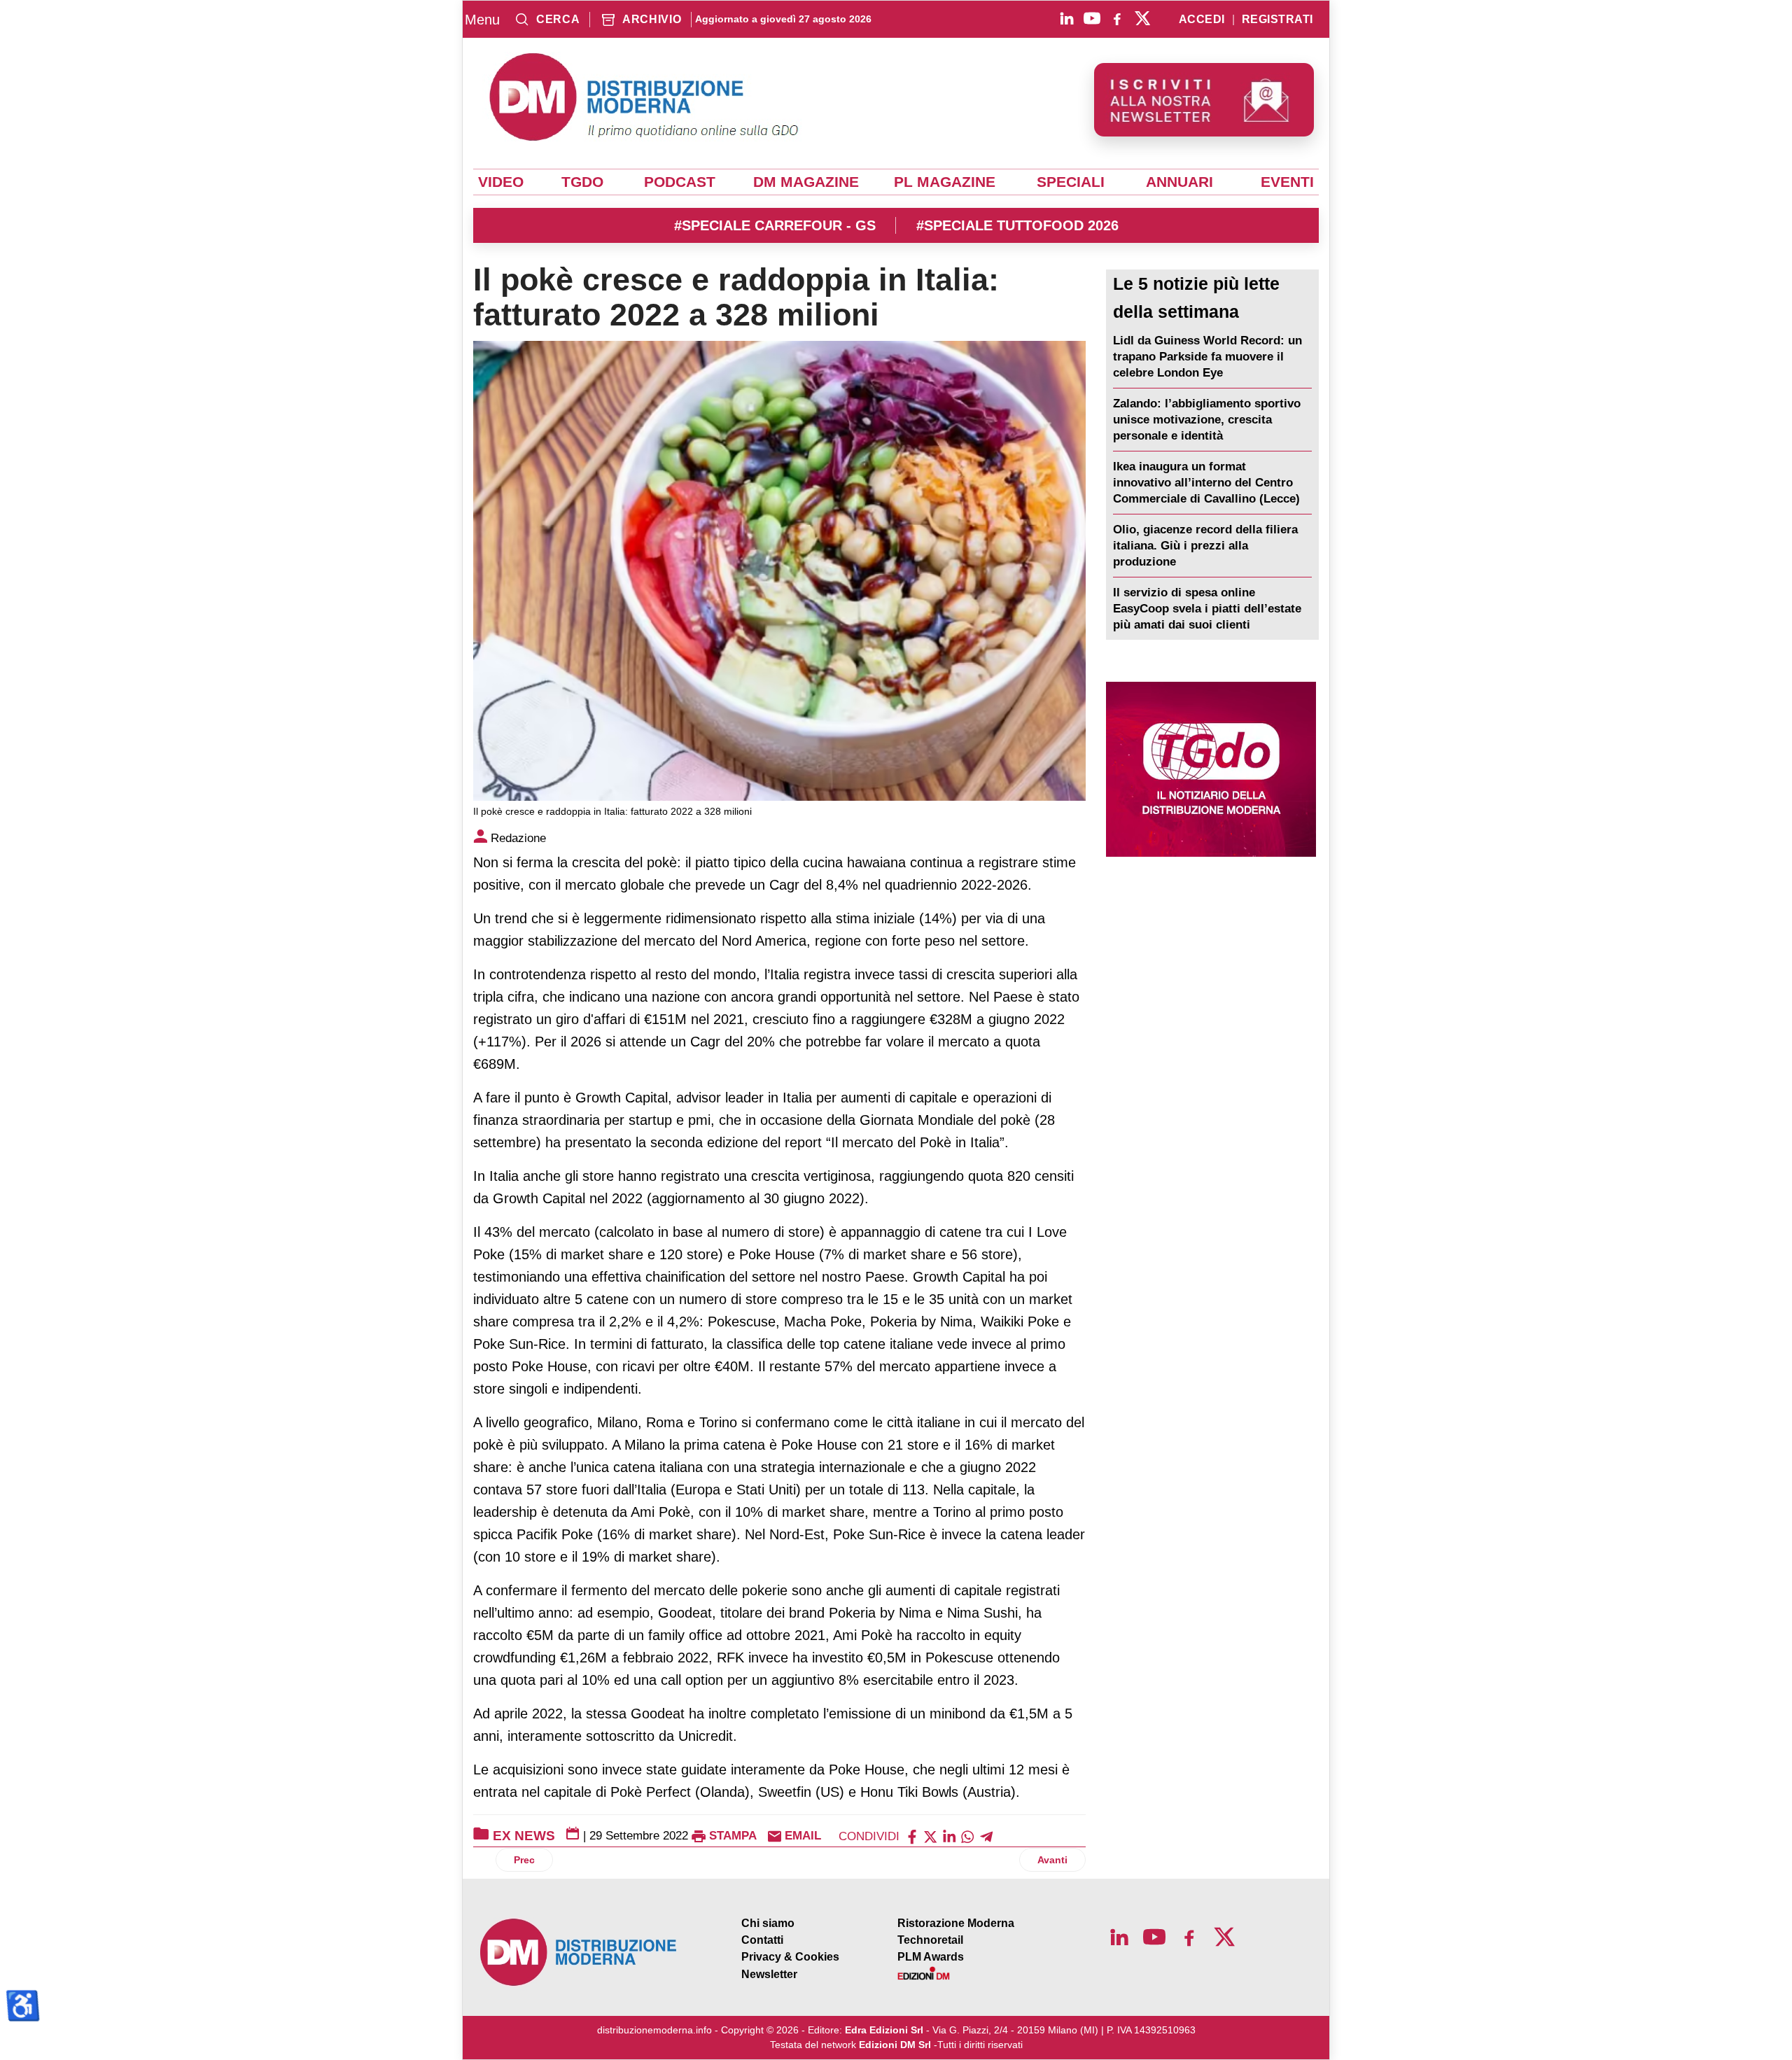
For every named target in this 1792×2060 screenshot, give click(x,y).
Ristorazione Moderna (956, 1923)
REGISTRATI (1277, 20)
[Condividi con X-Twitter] (930, 1836)
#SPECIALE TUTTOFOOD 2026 (1017, 225)
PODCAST (680, 182)
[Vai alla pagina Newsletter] (1204, 100)
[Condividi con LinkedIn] (949, 1836)
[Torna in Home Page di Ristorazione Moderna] (579, 1953)
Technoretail (930, 1940)
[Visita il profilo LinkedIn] (1067, 18)
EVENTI (1287, 182)
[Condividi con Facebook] (912, 1836)
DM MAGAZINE (806, 182)
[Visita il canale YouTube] (1092, 18)
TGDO (582, 182)
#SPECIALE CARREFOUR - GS (775, 225)
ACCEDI (1202, 20)
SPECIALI (1071, 182)
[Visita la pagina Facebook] (1117, 18)
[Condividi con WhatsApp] (967, 1836)
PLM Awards (931, 1957)
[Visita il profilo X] (1142, 18)
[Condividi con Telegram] (986, 1836)
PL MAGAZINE (945, 182)
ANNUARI (1179, 182)
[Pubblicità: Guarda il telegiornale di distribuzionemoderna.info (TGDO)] (1211, 769)
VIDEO (501, 182)
